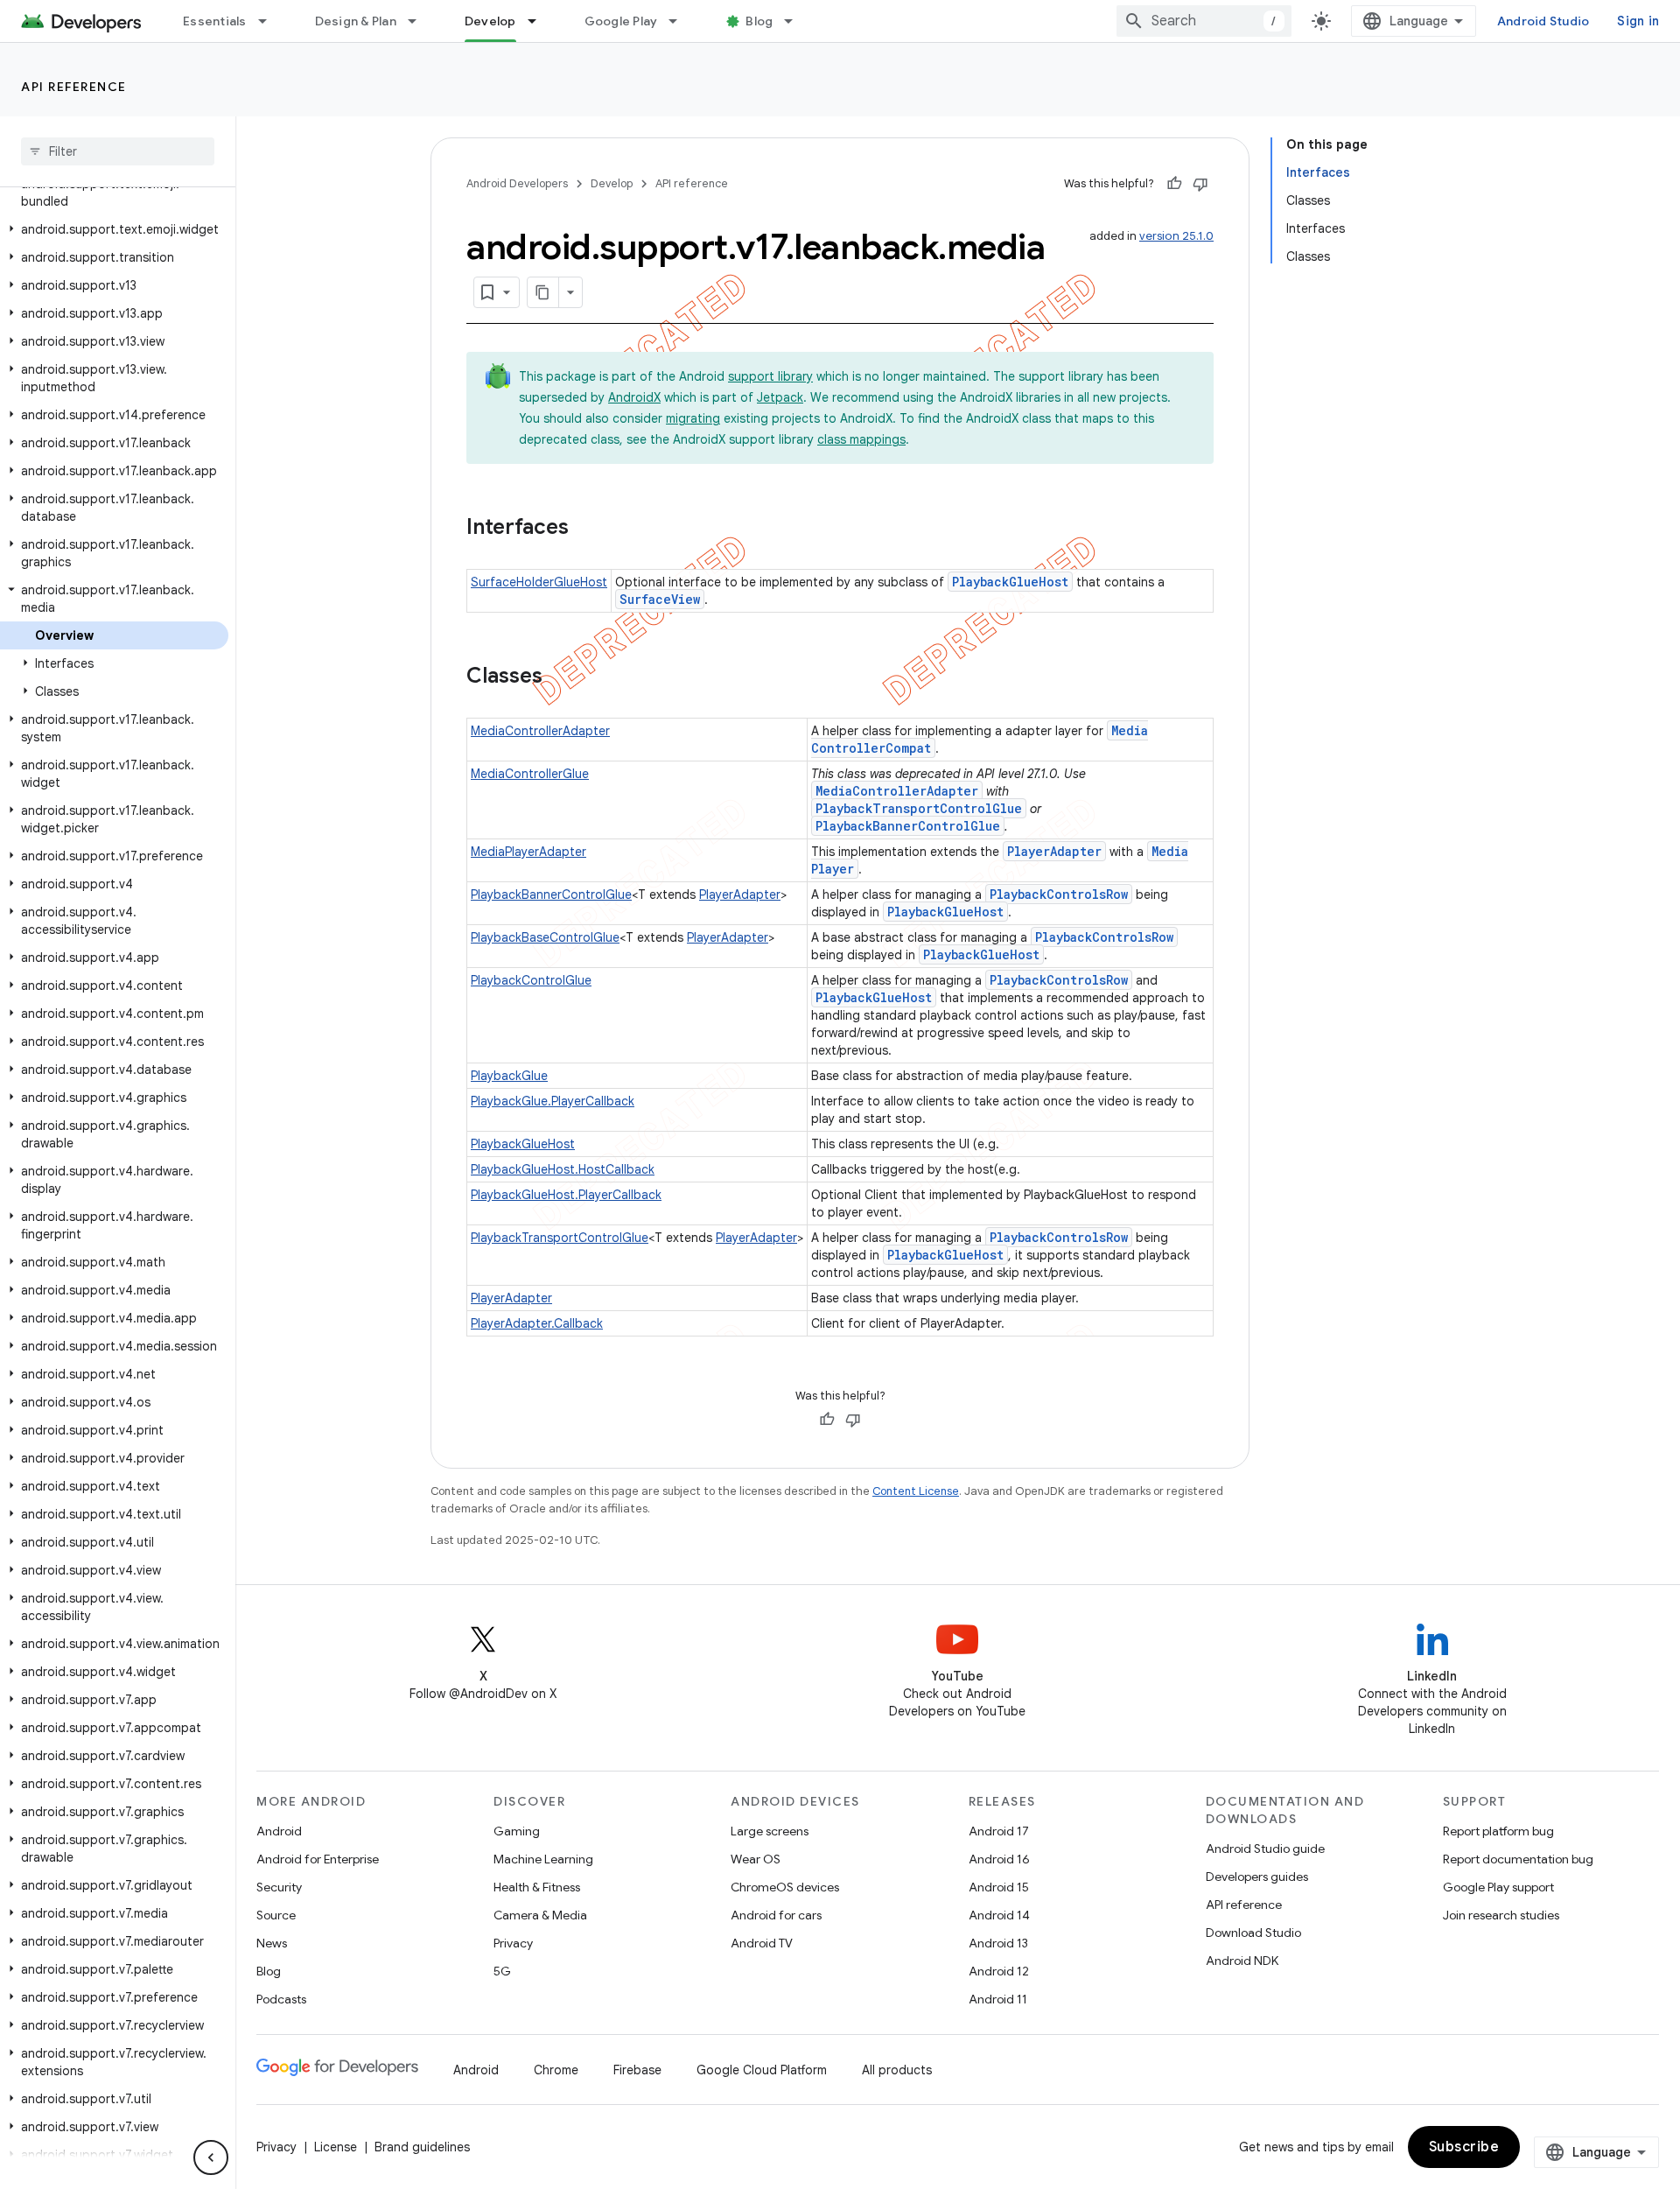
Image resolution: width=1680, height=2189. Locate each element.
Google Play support (1498, 1887)
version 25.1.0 (1176, 236)
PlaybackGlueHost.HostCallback (563, 1169)
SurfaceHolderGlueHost (539, 582)
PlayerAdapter (1054, 851)
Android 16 (999, 1859)
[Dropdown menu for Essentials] (270, 21)
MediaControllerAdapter (540, 731)
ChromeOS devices (785, 1887)
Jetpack (780, 397)
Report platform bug (1498, 1831)
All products (897, 2070)
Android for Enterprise (318, 1859)
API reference (74, 87)
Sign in (1638, 21)
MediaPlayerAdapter (528, 852)
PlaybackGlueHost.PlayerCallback (566, 1195)
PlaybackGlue (509, 1076)
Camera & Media (540, 1915)
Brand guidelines (422, 2147)
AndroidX (634, 397)
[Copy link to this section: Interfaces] (586, 529)
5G (502, 1971)
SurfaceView (660, 599)
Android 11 (998, 1999)
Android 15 (999, 1887)
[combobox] (1204, 21)
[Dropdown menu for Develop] (540, 21)
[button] (114, 193)
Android (279, 1831)
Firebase (637, 2070)
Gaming (517, 1831)
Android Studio (1543, 21)
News (272, 1943)
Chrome (556, 2070)
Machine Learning (543, 1859)
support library (770, 376)
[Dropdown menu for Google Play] (681, 21)
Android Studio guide (1265, 1849)
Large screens (770, 1831)
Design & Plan (356, 21)
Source (276, 1915)
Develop (490, 21)
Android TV (762, 1943)
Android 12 (999, 1971)
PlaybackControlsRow (1059, 894)
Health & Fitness (537, 1887)
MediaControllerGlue (530, 774)
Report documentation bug (1518, 1859)
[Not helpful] (1200, 184)
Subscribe (1464, 2147)
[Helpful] (1174, 184)
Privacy (513, 1943)
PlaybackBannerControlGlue (908, 826)
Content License (916, 1491)
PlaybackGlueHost (1010, 582)
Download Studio (1253, 1933)
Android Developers (517, 183)
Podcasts (281, 1999)
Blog (759, 21)
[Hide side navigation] (211, 2157)
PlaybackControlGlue (531, 980)
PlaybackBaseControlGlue (545, 937)
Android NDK (1242, 1961)
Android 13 (998, 1943)
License (336, 2147)
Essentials (215, 21)
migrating (693, 418)
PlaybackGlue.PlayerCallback (553, 1101)
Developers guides (1257, 1877)
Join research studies (1501, 1915)
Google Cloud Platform (762, 2070)
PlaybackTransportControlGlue (919, 808)
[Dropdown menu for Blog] (796, 21)
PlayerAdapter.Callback (537, 1323)
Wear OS (756, 1859)
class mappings (861, 439)
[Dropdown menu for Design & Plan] (420, 21)
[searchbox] (118, 151)
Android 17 (999, 1831)
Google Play (621, 21)
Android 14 (999, 1915)
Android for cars (776, 1915)
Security (279, 1887)
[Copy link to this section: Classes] (560, 677)
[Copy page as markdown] (543, 292)
